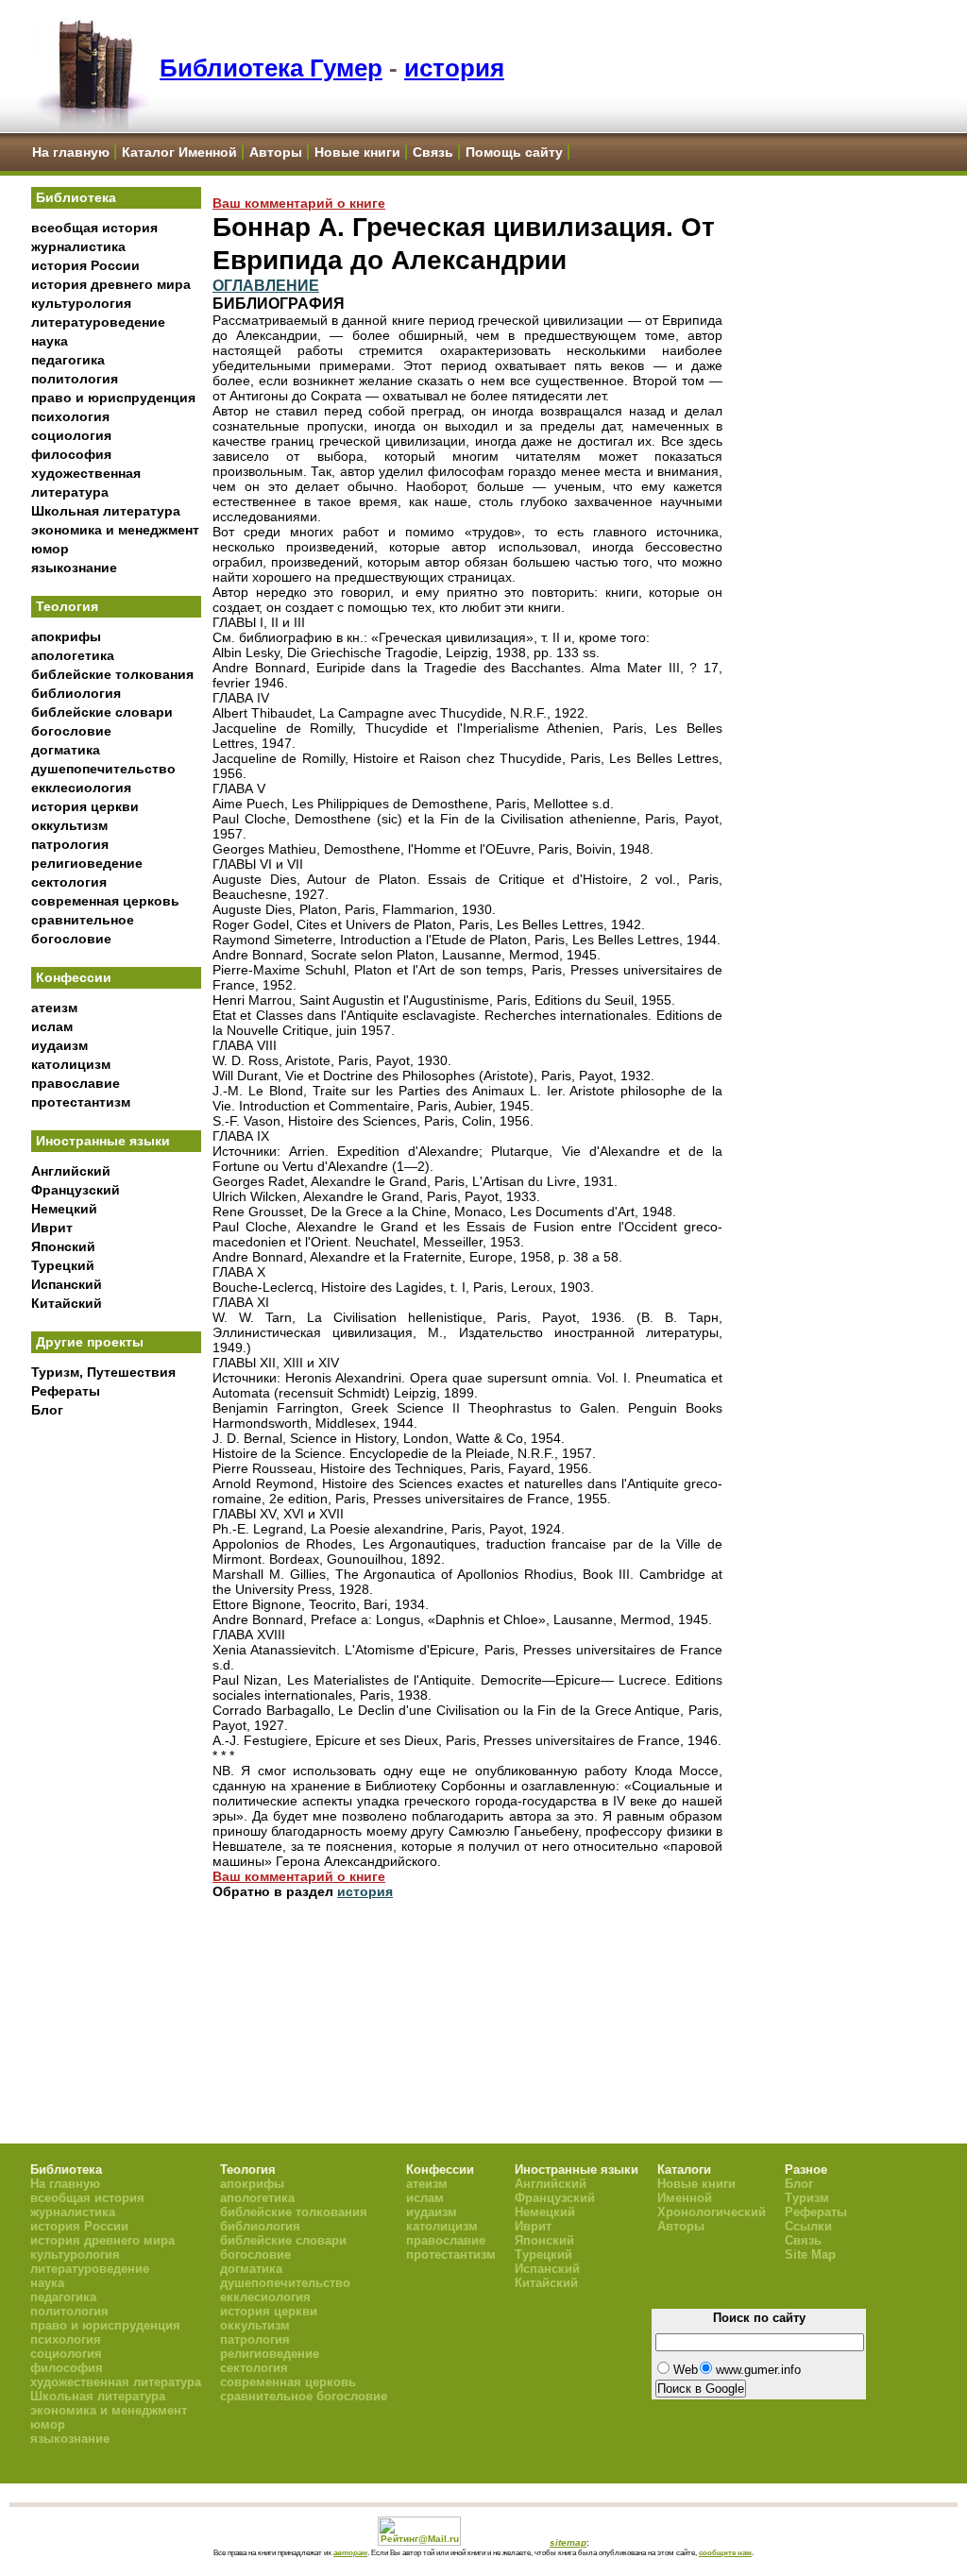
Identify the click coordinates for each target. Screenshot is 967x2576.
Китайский (67, 1303)
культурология (81, 303)
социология (71, 435)
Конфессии (74, 977)
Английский (71, 1171)
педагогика (68, 360)
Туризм (807, 2198)
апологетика (73, 655)
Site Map (810, 2254)
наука (50, 341)
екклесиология (81, 788)
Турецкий (63, 1265)
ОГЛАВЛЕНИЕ (266, 285)
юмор (50, 549)
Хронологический (712, 2212)
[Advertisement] (116, 1738)
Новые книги (357, 152)
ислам (52, 1026)
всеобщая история (94, 228)
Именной (685, 2198)
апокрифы (66, 636)
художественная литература (116, 2382)
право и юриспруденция (113, 398)
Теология (67, 606)
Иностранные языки (103, 1141)
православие (76, 1083)
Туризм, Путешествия (103, 1372)
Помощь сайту (514, 152)
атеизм (54, 1008)
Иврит (52, 1228)
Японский (63, 1246)
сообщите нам (725, 2552)
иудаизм (59, 1045)
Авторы (276, 152)
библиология (76, 693)
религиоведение (87, 863)
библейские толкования (112, 674)
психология (70, 416)
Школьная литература (106, 511)
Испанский (67, 1284)
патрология (70, 844)
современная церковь (105, 901)
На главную (71, 152)
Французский (76, 1190)
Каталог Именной (179, 152)
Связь (433, 152)
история (454, 68)
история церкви (85, 806)
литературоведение (98, 322)
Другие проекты (90, 1342)
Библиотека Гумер (271, 68)
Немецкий (64, 1209)
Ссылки (808, 2226)
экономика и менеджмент (115, 530)
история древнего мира (111, 284)
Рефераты (66, 1391)
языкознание (74, 568)
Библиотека (76, 197)
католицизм (71, 1064)
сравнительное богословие (304, 2396)
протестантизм (81, 1102)
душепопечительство (103, 769)
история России (85, 265)
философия (71, 454)
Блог (47, 1410)
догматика (66, 750)
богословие (71, 731)
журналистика (78, 246)
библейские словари (102, 712)
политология (75, 379)
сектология (69, 882)
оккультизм (69, 825)
